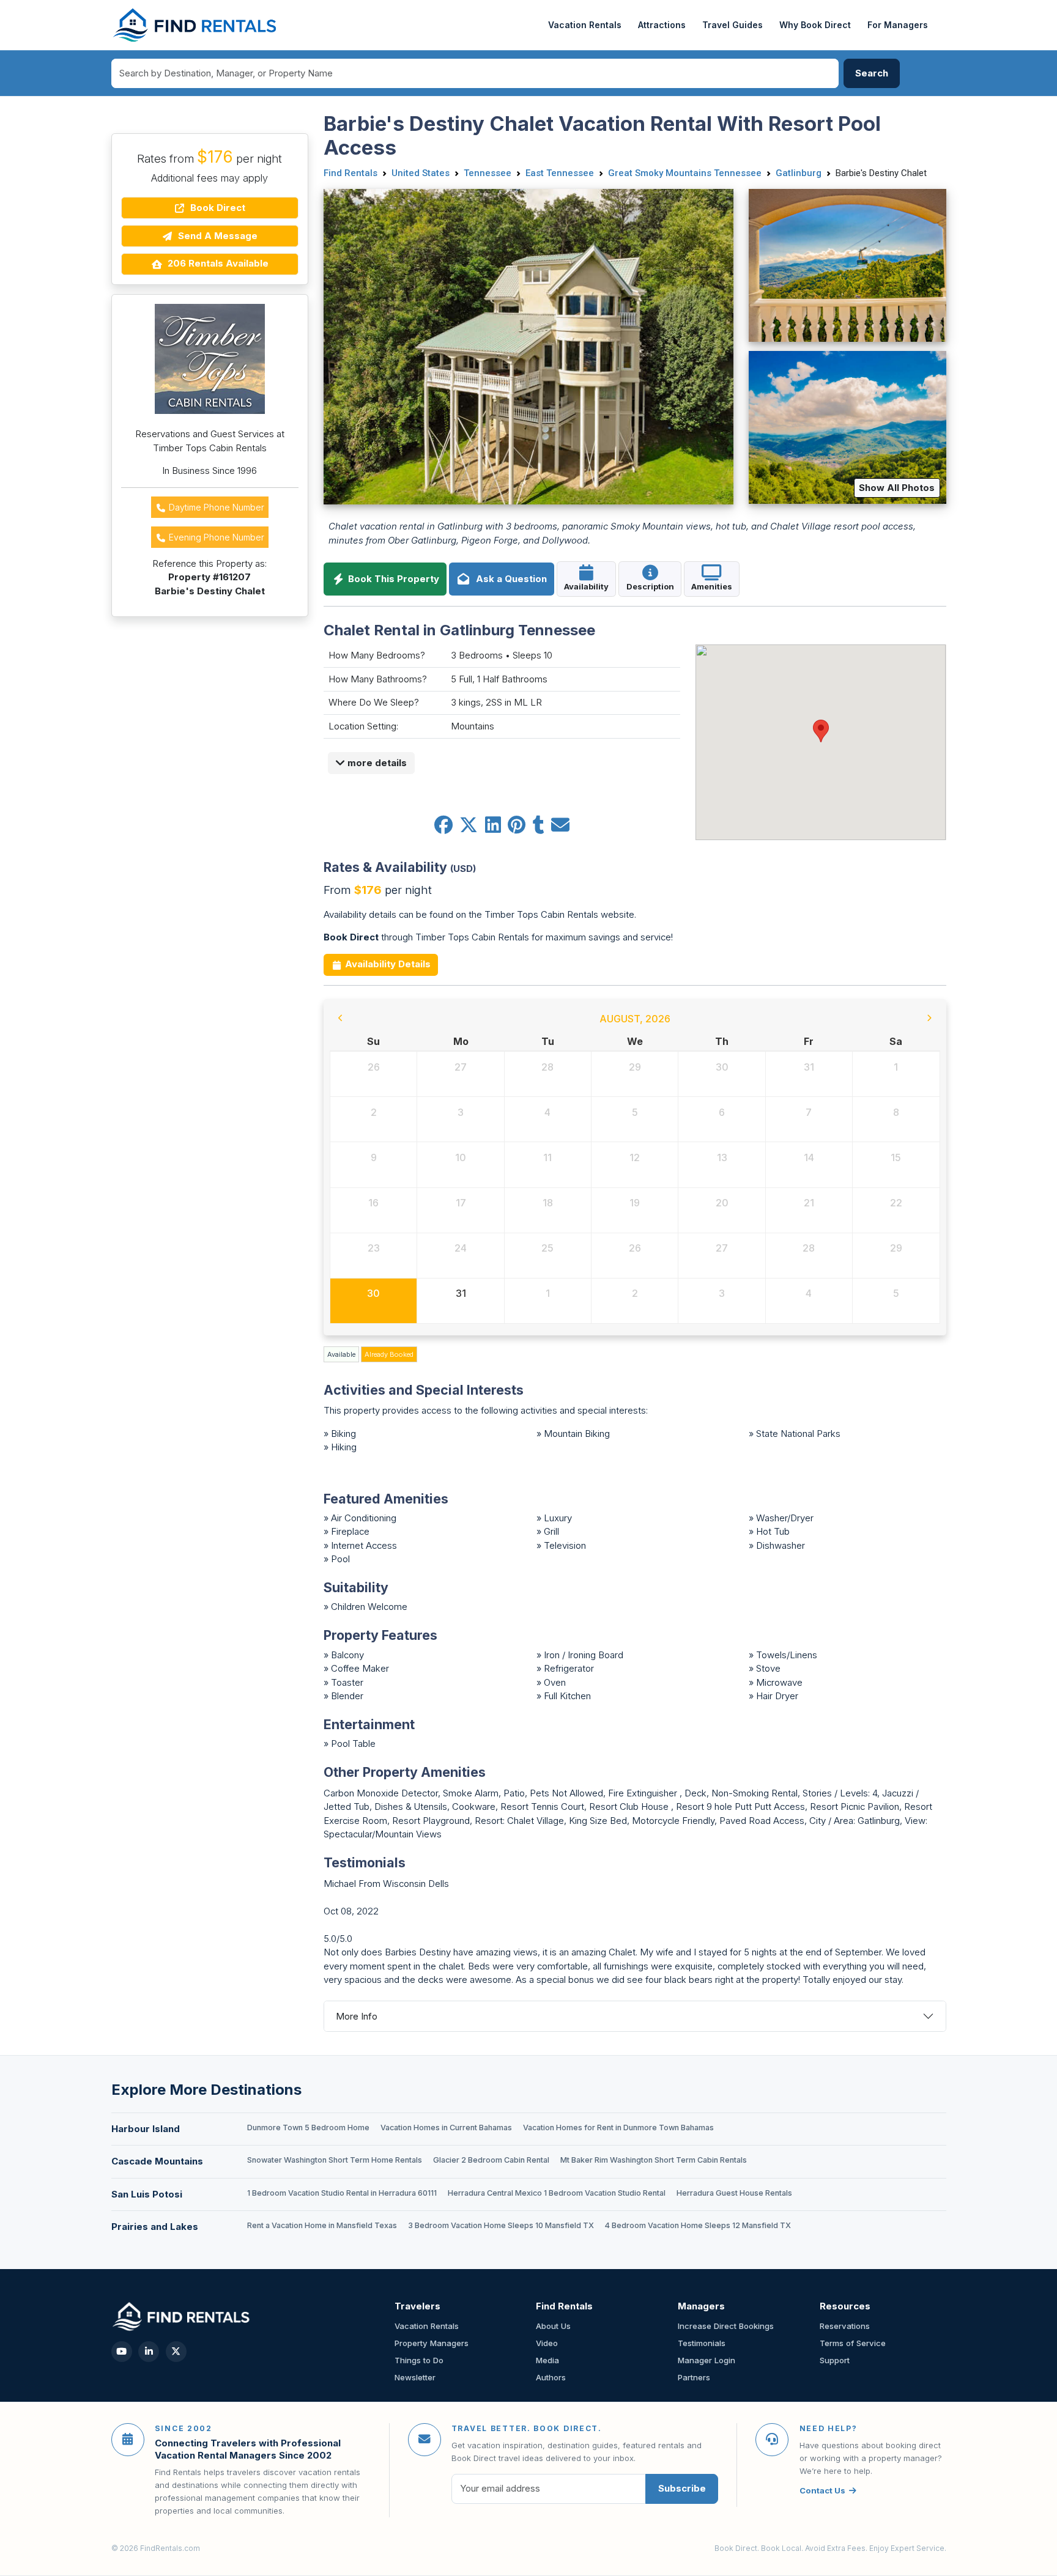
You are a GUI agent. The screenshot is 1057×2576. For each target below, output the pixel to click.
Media (547, 2360)
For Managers (898, 25)
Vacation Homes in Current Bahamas (446, 2128)
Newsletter (415, 2377)
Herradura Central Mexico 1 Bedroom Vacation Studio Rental (557, 2193)
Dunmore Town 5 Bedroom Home (308, 2128)
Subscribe (682, 2488)
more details (376, 763)
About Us (553, 2326)
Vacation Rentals (585, 25)
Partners (694, 2377)
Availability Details (387, 964)
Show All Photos (897, 488)
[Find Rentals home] (195, 25)
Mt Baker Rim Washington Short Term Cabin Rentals (654, 2160)
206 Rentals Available (217, 263)
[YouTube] (122, 2352)
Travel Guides (732, 25)
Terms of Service (853, 2343)
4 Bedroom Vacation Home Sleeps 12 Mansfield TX (698, 2225)
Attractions (662, 25)
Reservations (845, 2326)
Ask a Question (509, 579)
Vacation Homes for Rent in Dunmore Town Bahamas (618, 2128)
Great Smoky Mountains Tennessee (685, 173)
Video (547, 2343)
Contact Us (822, 2490)
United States (421, 173)
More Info (357, 2016)
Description (650, 586)
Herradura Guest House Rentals (734, 2193)
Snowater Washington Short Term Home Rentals (335, 2160)
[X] (176, 2352)
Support (835, 2360)
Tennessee (488, 173)
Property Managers (432, 2343)
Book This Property (392, 579)
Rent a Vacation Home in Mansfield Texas (322, 2225)
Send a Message (217, 236)
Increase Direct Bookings (726, 2326)
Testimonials (702, 2343)
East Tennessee (560, 173)
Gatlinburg (799, 173)
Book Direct (217, 208)
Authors (551, 2377)
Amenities (712, 586)
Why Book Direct (815, 25)
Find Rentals (350, 173)
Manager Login (707, 2360)
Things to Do (419, 2360)
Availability (586, 586)
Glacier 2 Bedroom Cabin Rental (491, 2160)
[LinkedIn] (149, 2352)
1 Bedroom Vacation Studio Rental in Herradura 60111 (342, 2193)
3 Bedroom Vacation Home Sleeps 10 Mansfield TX (501, 2225)
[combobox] (475, 73)
